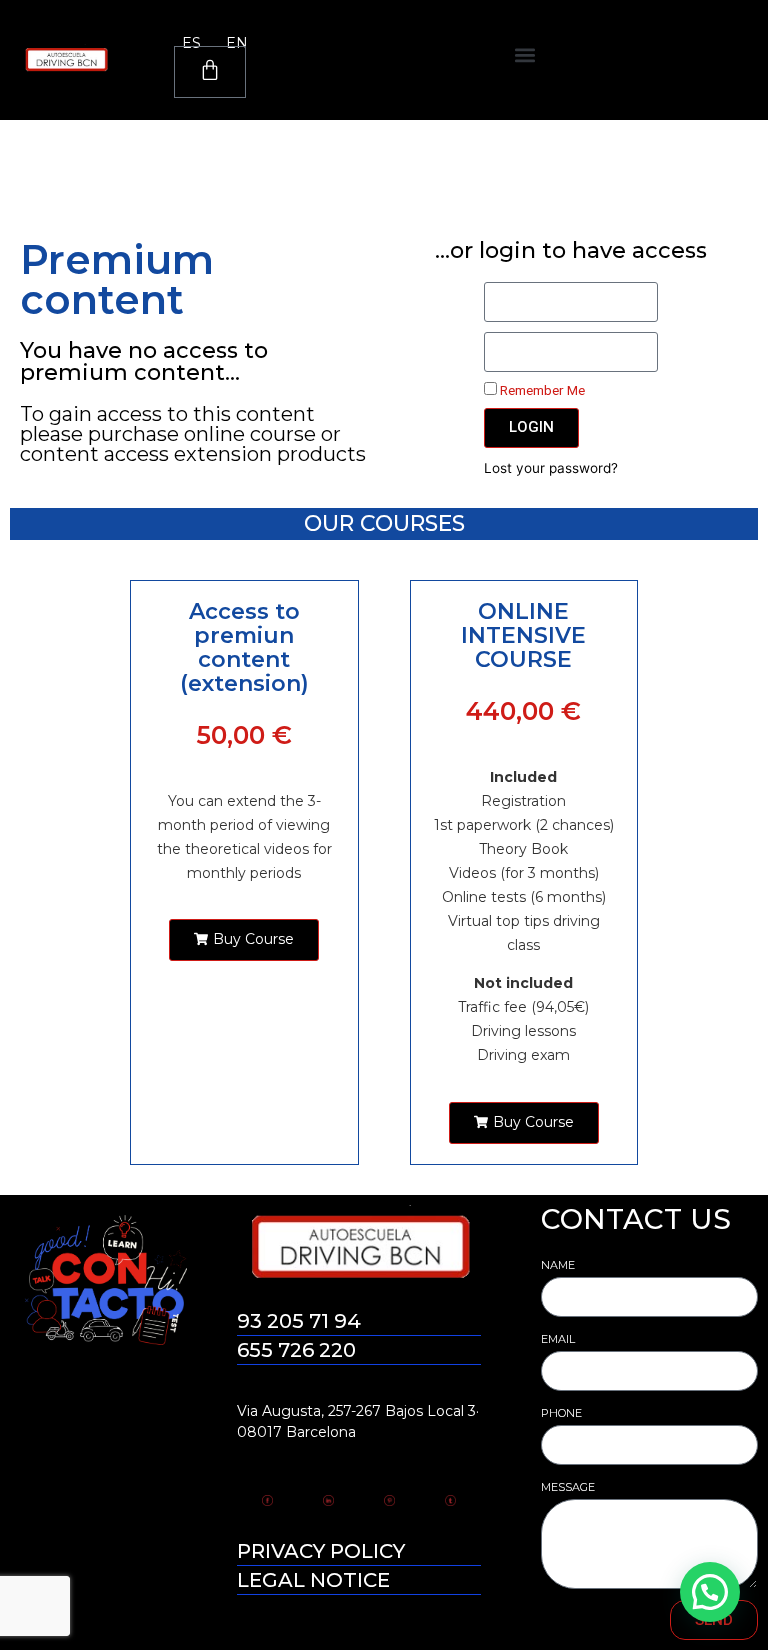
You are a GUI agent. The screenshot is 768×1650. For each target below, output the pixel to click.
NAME (558, 1265)
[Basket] (210, 72)
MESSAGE (568, 1487)
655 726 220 (296, 1350)
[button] (524, 55)
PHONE (561, 1413)
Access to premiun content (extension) (244, 647)
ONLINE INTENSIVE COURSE (523, 635)
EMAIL (558, 1339)
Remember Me (541, 390)
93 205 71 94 (299, 1321)
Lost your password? (551, 468)
